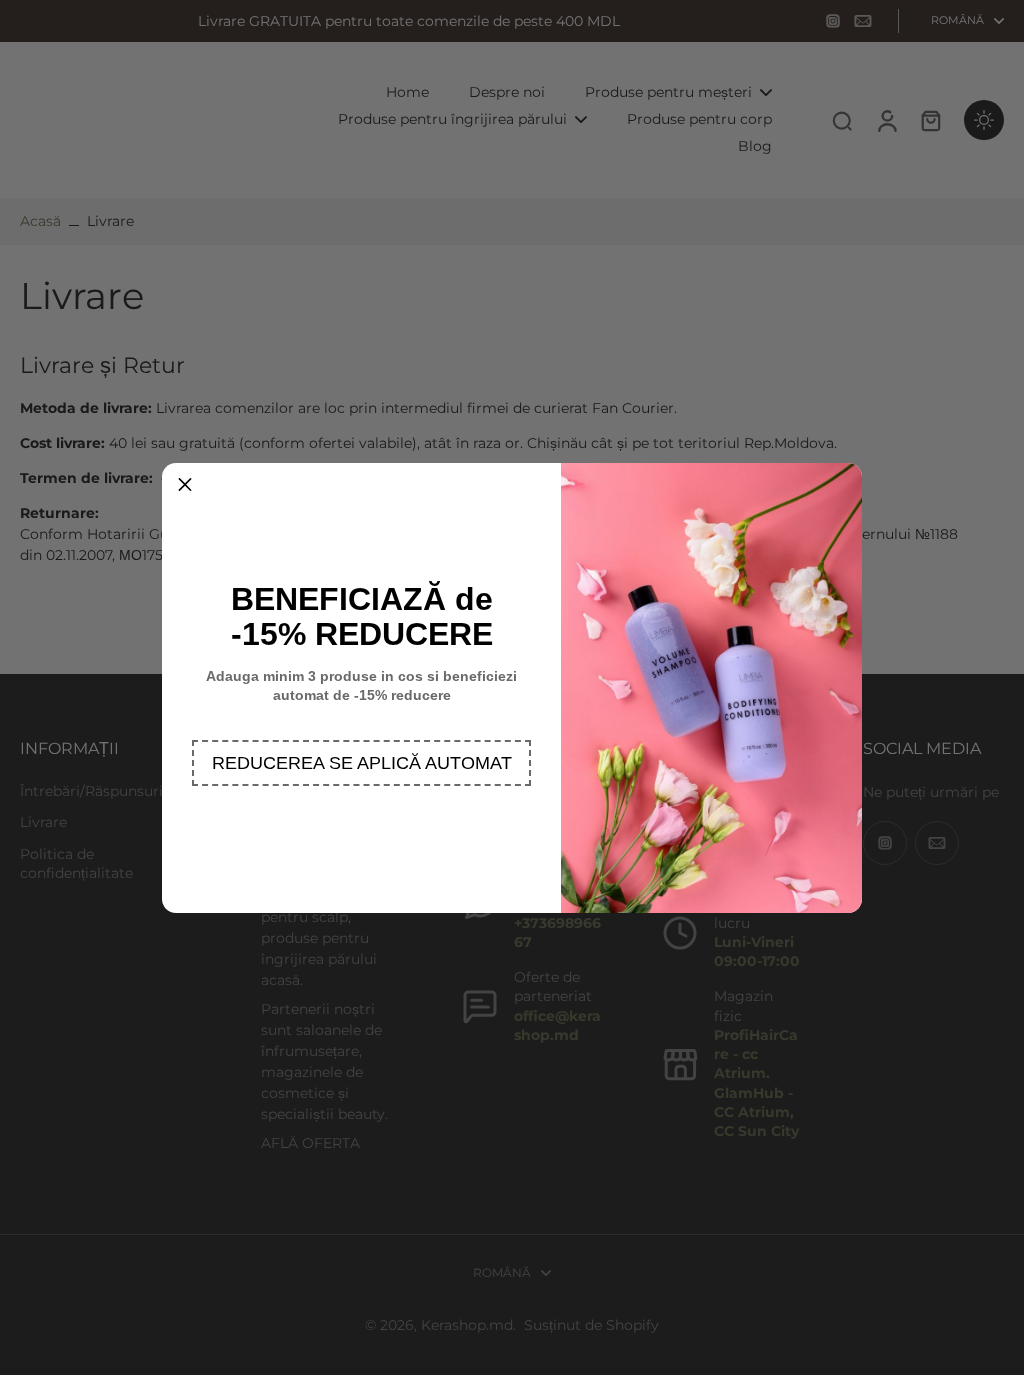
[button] (361, 763)
